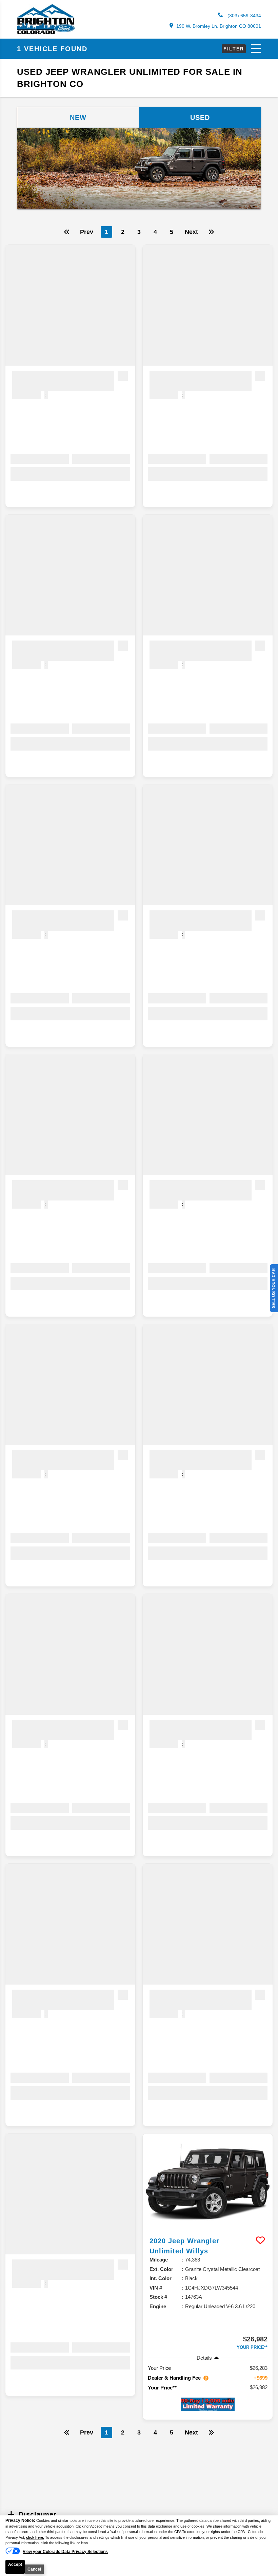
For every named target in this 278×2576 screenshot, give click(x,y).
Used (200, 117)
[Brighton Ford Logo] (46, 33)
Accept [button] (15, 2564)
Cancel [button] (34, 2569)
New (78, 117)
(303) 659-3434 (244, 16)
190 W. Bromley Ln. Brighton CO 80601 (219, 26)
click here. (35, 2537)
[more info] (208, 2182)
